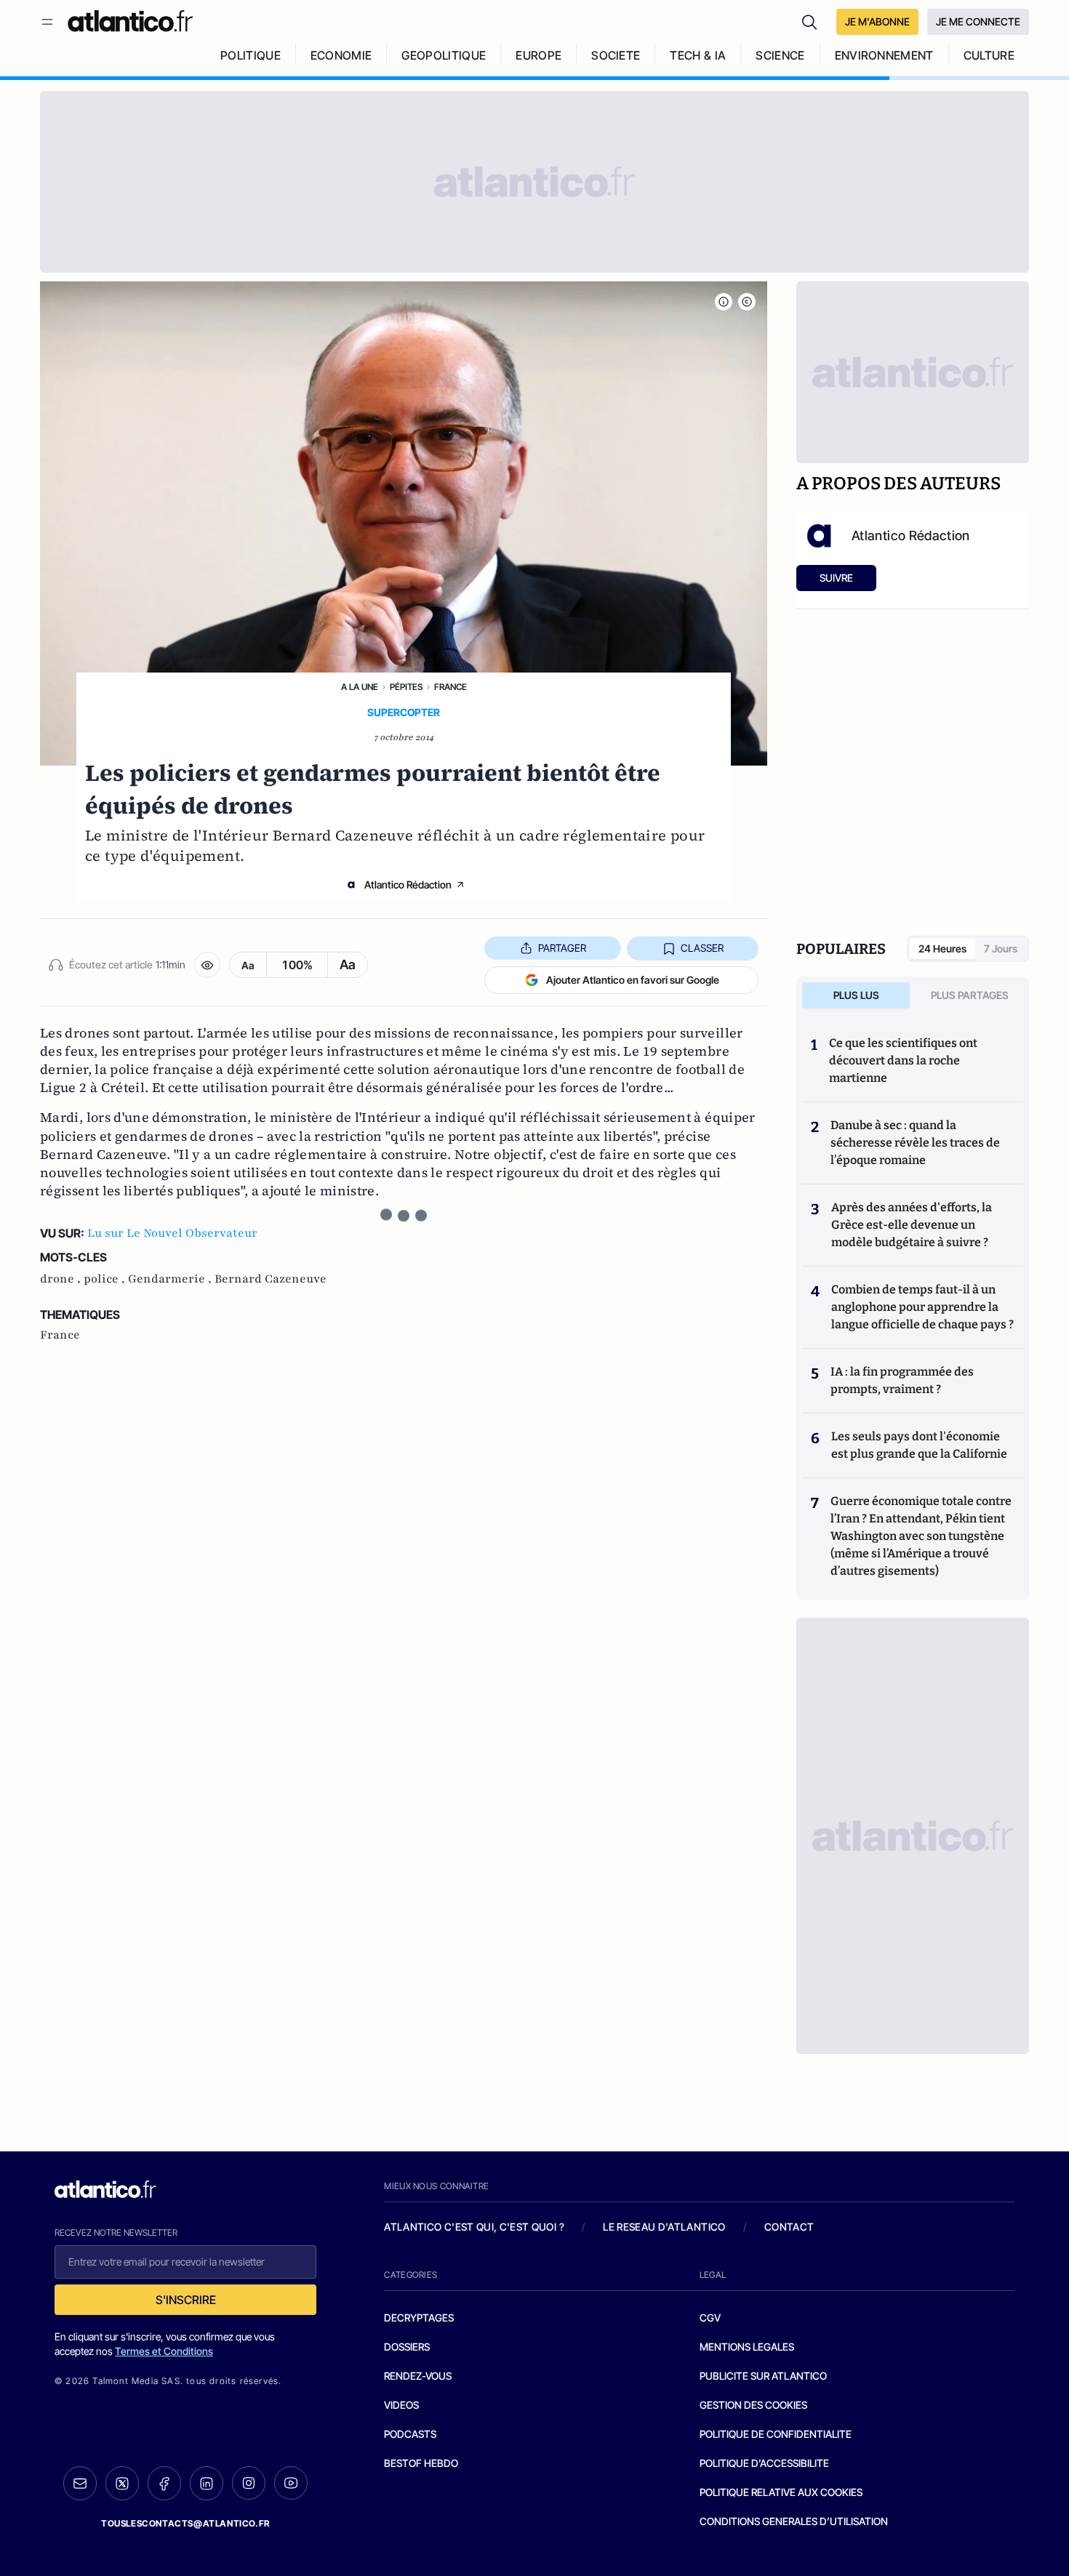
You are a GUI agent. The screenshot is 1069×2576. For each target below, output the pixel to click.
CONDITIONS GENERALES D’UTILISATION (794, 2521)
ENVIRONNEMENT (884, 55)
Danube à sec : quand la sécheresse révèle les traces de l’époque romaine (915, 1143)
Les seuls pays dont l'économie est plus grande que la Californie (919, 1445)
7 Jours (1001, 948)
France (451, 687)
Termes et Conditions (164, 2351)
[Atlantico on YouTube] (291, 2483)
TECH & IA (698, 55)
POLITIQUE (251, 55)
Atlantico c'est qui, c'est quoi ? (474, 2227)
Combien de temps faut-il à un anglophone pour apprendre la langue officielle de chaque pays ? (922, 1307)
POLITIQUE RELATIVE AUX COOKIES (781, 2492)
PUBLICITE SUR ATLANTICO (763, 2376)
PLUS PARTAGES (970, 995)
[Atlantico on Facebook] (164, 2483)
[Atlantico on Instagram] (249, 2483)
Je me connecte (978, 21)
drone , (62, 1279)
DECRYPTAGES (419, 2318)
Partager (562, 948)
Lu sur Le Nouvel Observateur (172, 1233)
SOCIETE (616, 55)
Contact (789, 2227)
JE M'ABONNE (877, 21)
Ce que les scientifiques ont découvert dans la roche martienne (903, 1060)
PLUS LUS (856, 995)
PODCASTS (410, 2434)
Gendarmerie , (171, 1279)
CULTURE (989, 55)
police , (106, 1279)
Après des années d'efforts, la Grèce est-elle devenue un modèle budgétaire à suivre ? (912, 1225)
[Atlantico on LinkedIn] (207, 2483)
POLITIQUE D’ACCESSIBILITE (764, 2463)
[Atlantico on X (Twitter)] (122, 2483)
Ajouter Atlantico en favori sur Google (633, 980)
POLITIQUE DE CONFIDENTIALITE (776, 2434)
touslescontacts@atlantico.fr (185, 2523)
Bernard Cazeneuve (271, 1279)
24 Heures (942, 948)
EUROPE (538, 55)
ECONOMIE (341, 55)
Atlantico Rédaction (408, 884)
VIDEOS (401, 2405)
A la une (360, 687)
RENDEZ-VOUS (418, 2376)
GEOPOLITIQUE (444, 55)
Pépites (406, 687)
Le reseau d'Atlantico (664, 2227)
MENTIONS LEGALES (747, 2347)
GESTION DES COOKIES (753, 2405)
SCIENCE (780, 55)
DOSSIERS (407, 2347)
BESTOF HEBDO (421, 2463)
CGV (710, 2318)
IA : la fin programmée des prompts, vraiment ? (902, 1380)
